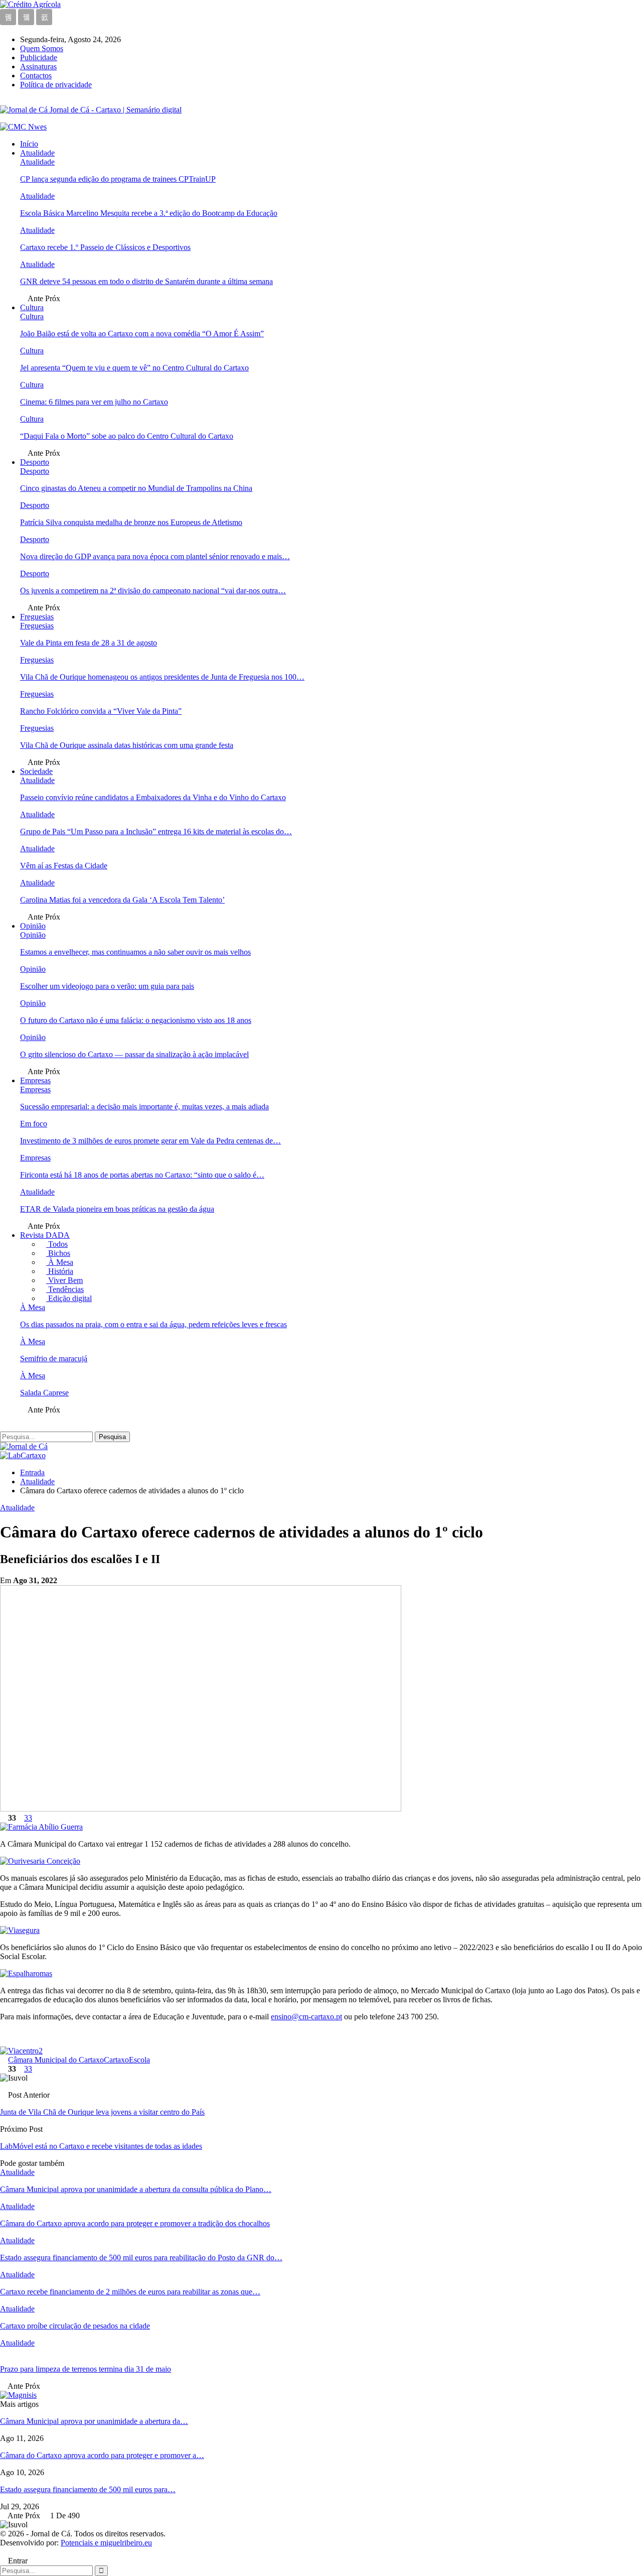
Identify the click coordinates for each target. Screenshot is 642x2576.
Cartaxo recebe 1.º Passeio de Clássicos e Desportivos (105, 247)
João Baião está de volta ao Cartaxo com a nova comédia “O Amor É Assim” (142, 334)
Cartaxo (116, 2060)
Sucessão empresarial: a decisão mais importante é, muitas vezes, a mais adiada (144, 1107)
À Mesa (60, 1262)
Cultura (32, 307)
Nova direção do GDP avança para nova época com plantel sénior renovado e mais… (155, 556)
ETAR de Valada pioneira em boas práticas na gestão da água (117, 1209)
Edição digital (69, 1298)
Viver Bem (64, 1280)
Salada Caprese (44, 1393)
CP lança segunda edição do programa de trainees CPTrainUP (118, 179)
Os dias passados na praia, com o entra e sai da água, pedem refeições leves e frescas (153, 1324)
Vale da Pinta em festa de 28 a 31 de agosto (89, 643)
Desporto (35, 462)
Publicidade (39, 57)
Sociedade (36, 771)
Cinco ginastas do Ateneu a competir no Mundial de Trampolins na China (136, 488)
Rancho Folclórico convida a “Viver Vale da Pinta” (101, 711)
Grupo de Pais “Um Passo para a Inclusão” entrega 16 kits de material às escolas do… (156, 831)
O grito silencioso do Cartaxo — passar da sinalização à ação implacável (134, 1054)
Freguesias (37, 617)
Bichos (58, 1253)
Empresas (35, 1080)
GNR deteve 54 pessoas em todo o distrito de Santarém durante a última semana (146, 281)
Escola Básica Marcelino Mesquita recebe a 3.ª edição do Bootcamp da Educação (149, 213)
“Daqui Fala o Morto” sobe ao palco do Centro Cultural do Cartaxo (127, 436)
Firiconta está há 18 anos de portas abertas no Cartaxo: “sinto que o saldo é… (142, 1175)
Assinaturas (38, 67)
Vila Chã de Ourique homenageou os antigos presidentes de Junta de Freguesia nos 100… (162, 677)
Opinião (33, 926)
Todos (57, 1244)
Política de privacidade (56, 85)
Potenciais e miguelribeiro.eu (106, 2543)
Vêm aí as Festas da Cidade (64, 866)
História (60, 1271)
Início (29, 144)
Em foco (34, 1124)
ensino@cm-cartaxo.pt (306, 2017)
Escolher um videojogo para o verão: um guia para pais (107, 986)
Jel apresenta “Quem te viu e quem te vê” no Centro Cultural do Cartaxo (134, 368)
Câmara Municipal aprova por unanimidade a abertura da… (94, 2421)
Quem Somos (42, 48)
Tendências (65, 1289)
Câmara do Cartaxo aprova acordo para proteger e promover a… (102, 2455)
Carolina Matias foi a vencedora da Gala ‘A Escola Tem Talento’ (122, 900)
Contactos (36, 76)
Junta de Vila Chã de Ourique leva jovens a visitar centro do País (102, 2112)
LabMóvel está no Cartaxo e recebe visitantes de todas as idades (101, 2146)
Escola (139, 2060)
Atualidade (37, 153)
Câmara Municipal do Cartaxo (56, 2060)
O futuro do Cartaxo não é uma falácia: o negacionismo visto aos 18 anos (136, 1020)
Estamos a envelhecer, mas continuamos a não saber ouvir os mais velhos (135, 952)
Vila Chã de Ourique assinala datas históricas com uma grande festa (127, 745)
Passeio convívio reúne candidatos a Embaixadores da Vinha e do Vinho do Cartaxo (153, 797)
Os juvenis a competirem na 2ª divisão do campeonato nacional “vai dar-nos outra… (153, 591)
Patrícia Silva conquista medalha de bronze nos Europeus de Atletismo (131, 522)
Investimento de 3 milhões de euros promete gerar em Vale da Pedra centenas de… (150, 1141)
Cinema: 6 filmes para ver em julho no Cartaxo (94, 402)
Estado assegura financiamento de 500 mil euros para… (88, 2489)
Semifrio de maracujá (54, 1359)
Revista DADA (45, 1235)
